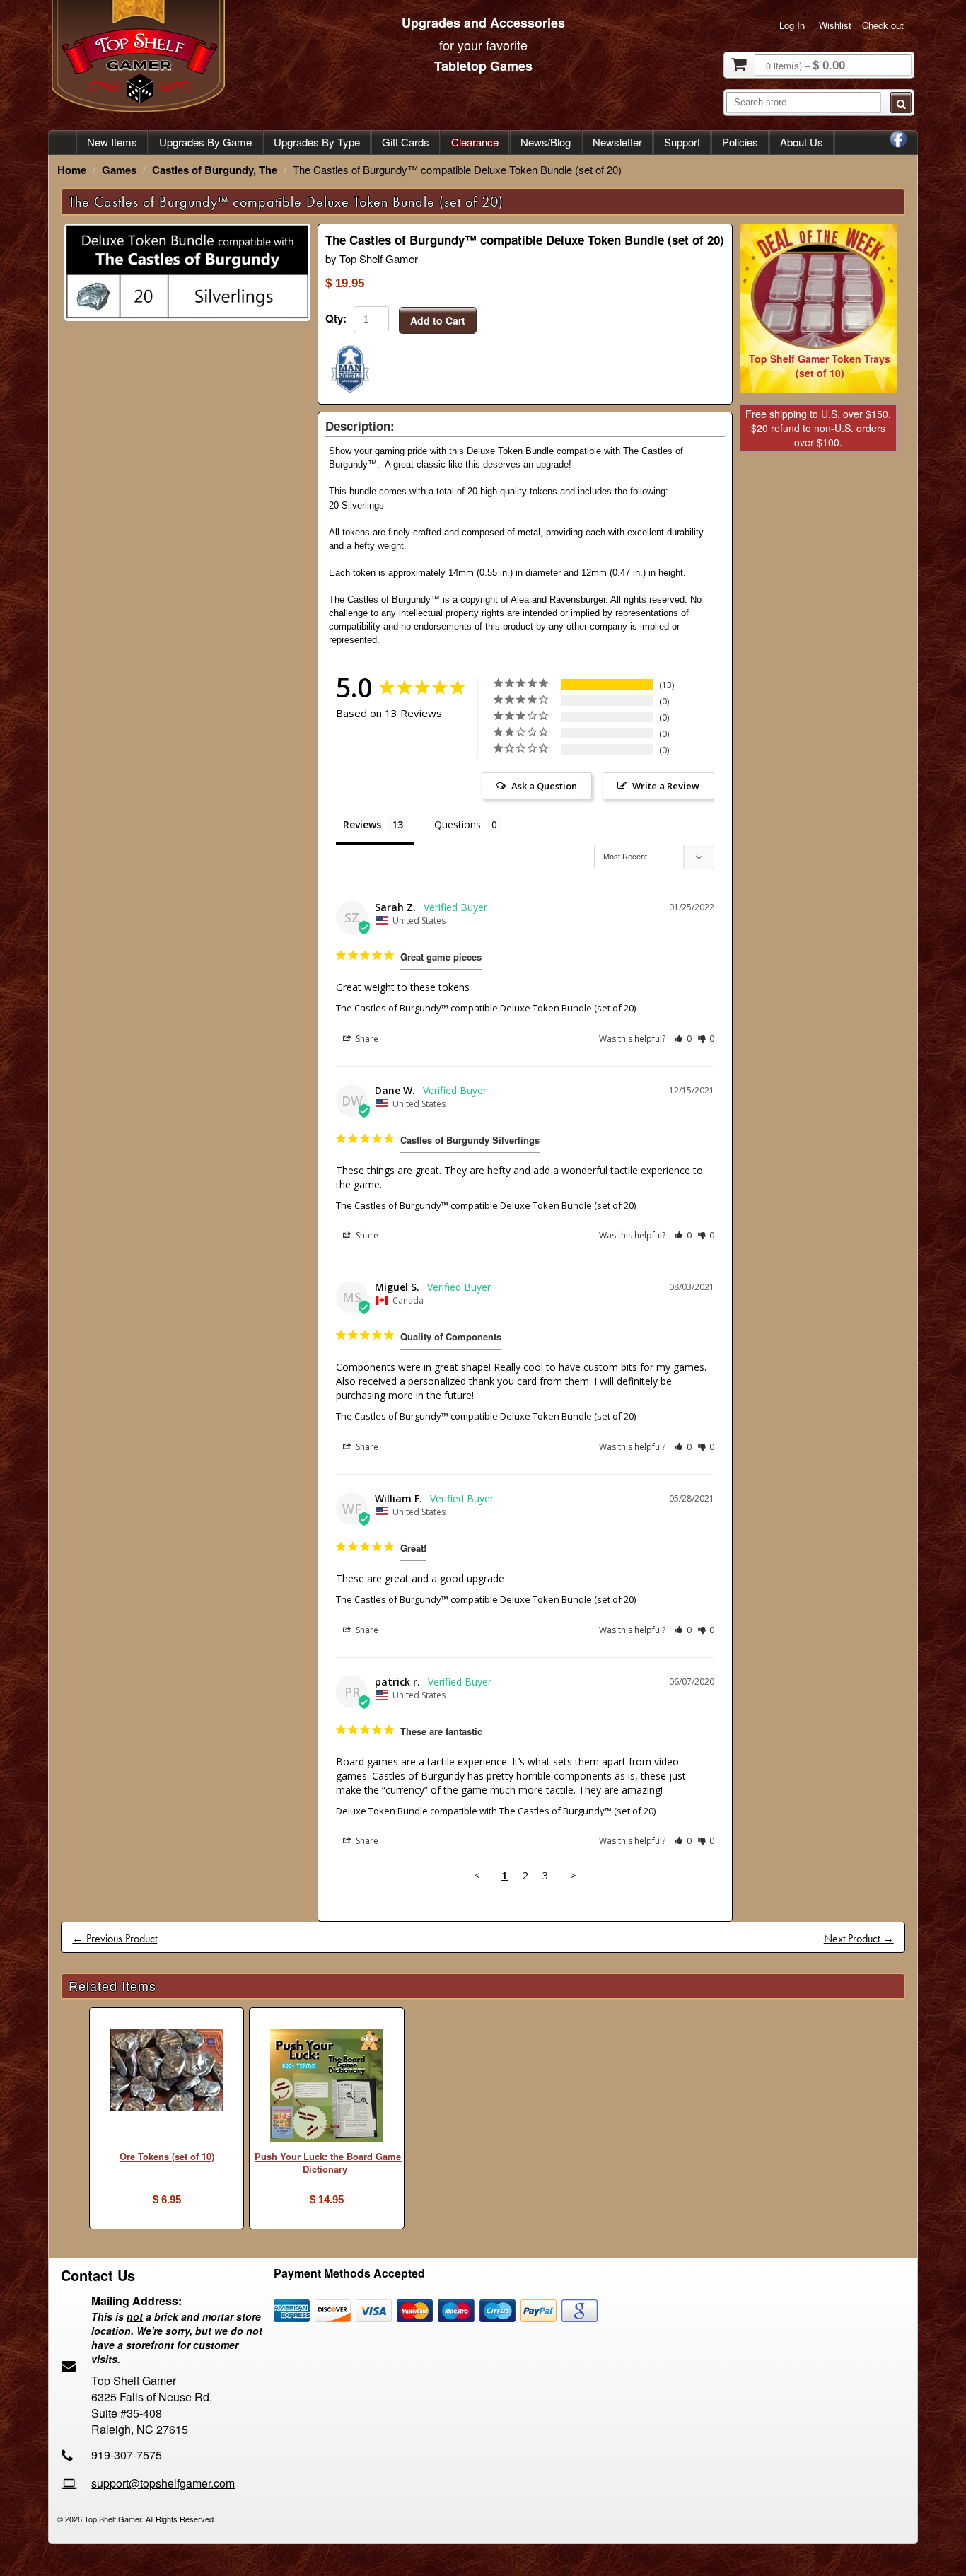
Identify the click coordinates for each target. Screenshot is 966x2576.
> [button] (573, 1875)
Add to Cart (438, 320)
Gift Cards (406, 142)
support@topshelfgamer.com (163, 2483)
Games (119, 170)
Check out (883, 25)
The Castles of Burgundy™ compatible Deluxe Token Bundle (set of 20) (486, 1008)
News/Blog (546, 142)
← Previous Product (115, 1938)
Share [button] (366, 1039)
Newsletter (617, 142)
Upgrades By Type (317, 142)
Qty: (336, 318)
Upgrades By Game (205, 142)
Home (72, 170)
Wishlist (835, 25)
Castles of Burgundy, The (215, 170)
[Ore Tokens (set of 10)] (167, 2072)
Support (682, 142)
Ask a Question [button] (544, 786)
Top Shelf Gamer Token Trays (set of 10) (820, 366)
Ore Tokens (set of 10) (167, 2156)
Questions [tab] (458, 824)
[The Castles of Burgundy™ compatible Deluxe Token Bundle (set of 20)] (187, 317)
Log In (792, 25)
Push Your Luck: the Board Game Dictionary (328, 2163)
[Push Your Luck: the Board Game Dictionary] (326, 2088)
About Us (802, 142)
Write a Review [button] (666, 786)
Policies (740, 142)
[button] (683, 1039)
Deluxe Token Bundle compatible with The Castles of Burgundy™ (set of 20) (496, 1811)
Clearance (475, 142)
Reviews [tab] (362, 824)
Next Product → (859, 1938)
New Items (112, 142)
